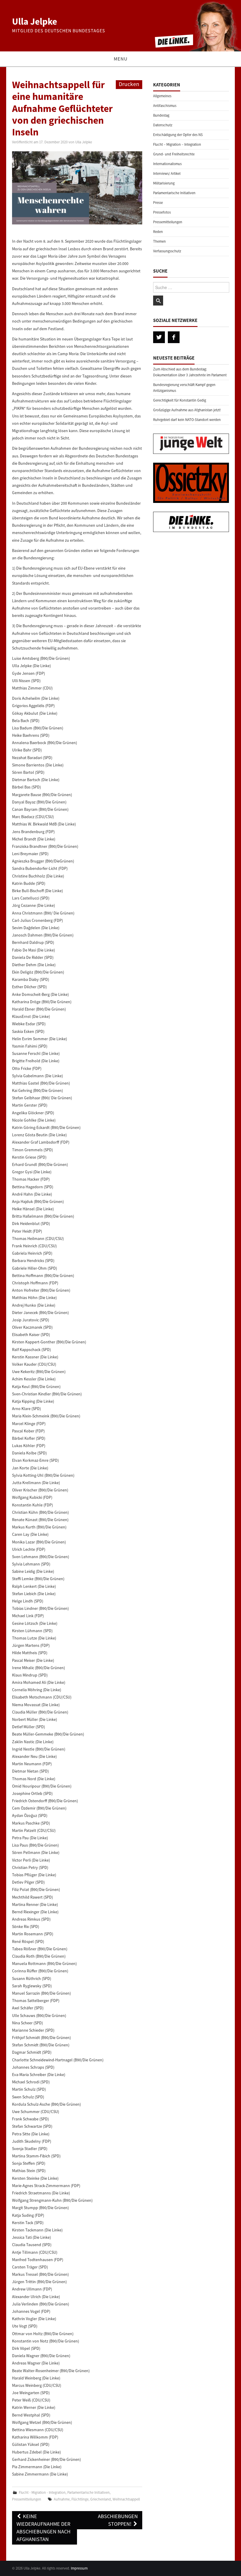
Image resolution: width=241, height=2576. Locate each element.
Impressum (79, 2568)
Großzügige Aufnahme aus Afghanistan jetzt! (187, 410)
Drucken (129, 84)
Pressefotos (162, 212)
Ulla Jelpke (35, 21)
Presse (158, 203)
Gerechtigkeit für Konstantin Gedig (180, 400)
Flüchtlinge (80, 2499)
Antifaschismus (165, 106)
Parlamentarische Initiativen (88, 2492)
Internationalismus (167, 164)
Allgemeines (162, 96)
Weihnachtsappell (126, 2499)
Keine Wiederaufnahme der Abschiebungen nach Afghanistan (43, 2528)
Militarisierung (164, 183)
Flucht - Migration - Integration (42, 2492)
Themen (159, 241)
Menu (121, 59)
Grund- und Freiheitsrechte (174, 154)
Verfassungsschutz (167, 251)
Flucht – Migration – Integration (177, 144)
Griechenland (101, 2499)
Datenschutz (163, 125)
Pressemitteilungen (27, 2499)
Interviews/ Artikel (167, 173)
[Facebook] (174, 337)
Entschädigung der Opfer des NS (178, 135)
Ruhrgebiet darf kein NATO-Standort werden (187, 420)
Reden (158, 232)
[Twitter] (159, 337)
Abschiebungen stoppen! (118, 2520)
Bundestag (161, 115)
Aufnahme (62, 2499)
